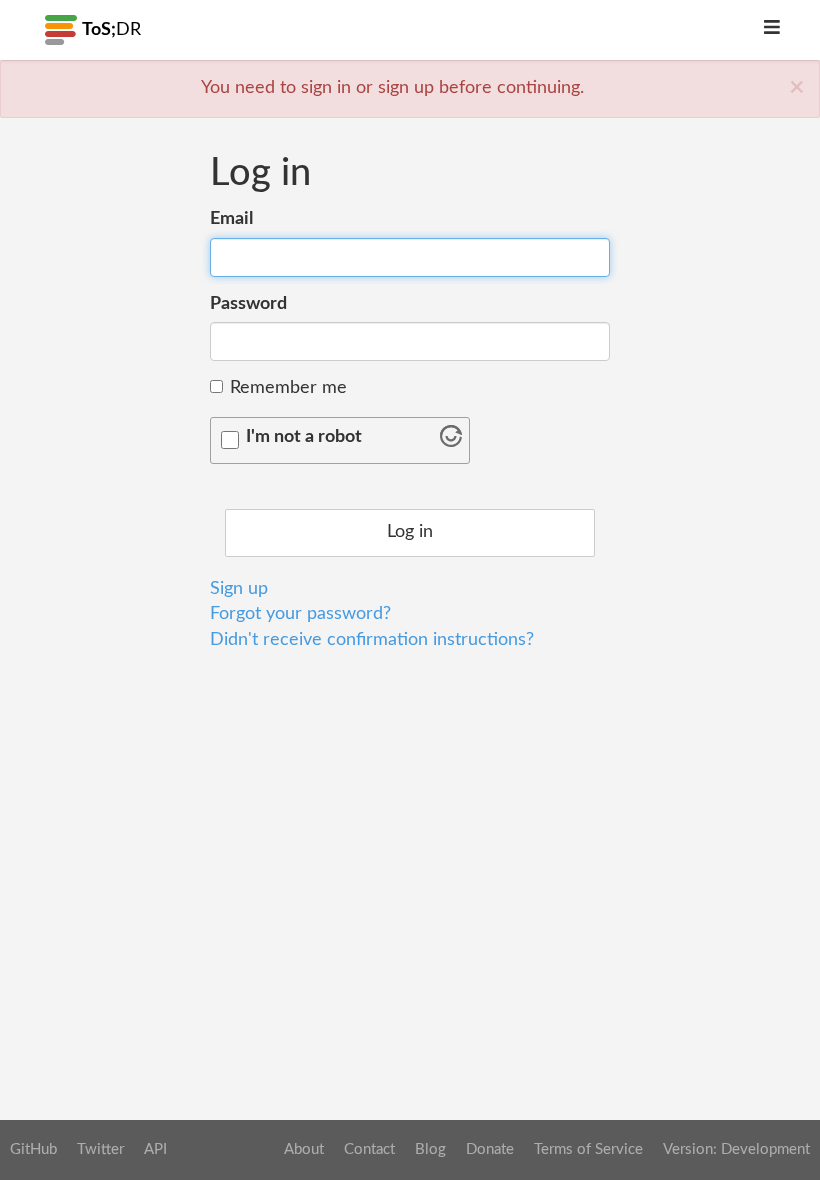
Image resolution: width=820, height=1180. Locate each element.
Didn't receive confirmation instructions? (372, 640)
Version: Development (736, 1149)
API (155, 1149)
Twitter (100, 1149)
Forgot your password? (300, 614)
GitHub (33, 1149)
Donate (490, 1149)
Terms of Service (588, 1149)
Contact (369, 1149)
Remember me (288, 388)
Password (248, 304)
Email (231, 219)
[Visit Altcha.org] (451, 442)
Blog (430, 1149)
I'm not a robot (304, 437)
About (304, 1149)
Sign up (239, 589)
